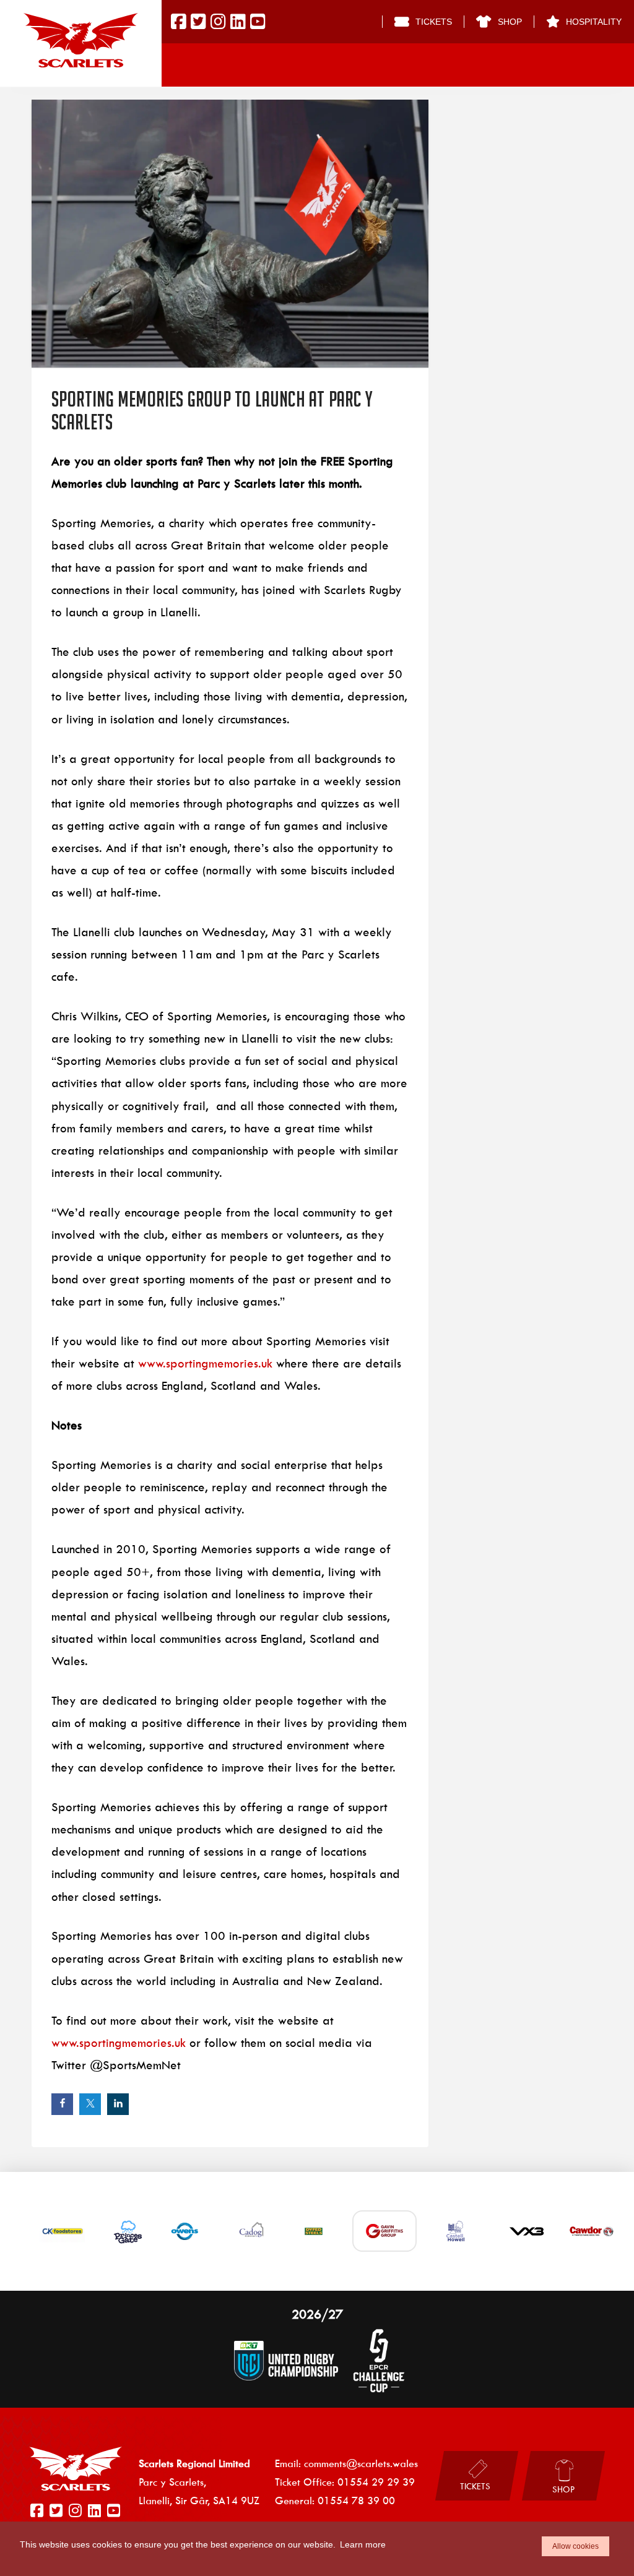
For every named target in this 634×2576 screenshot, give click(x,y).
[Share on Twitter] (90, 2104)
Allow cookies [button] (575, 2546)
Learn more (363, 2544)
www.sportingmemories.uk (205, 1363)
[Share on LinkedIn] (118, 2104)
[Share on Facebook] (62, 2104)
